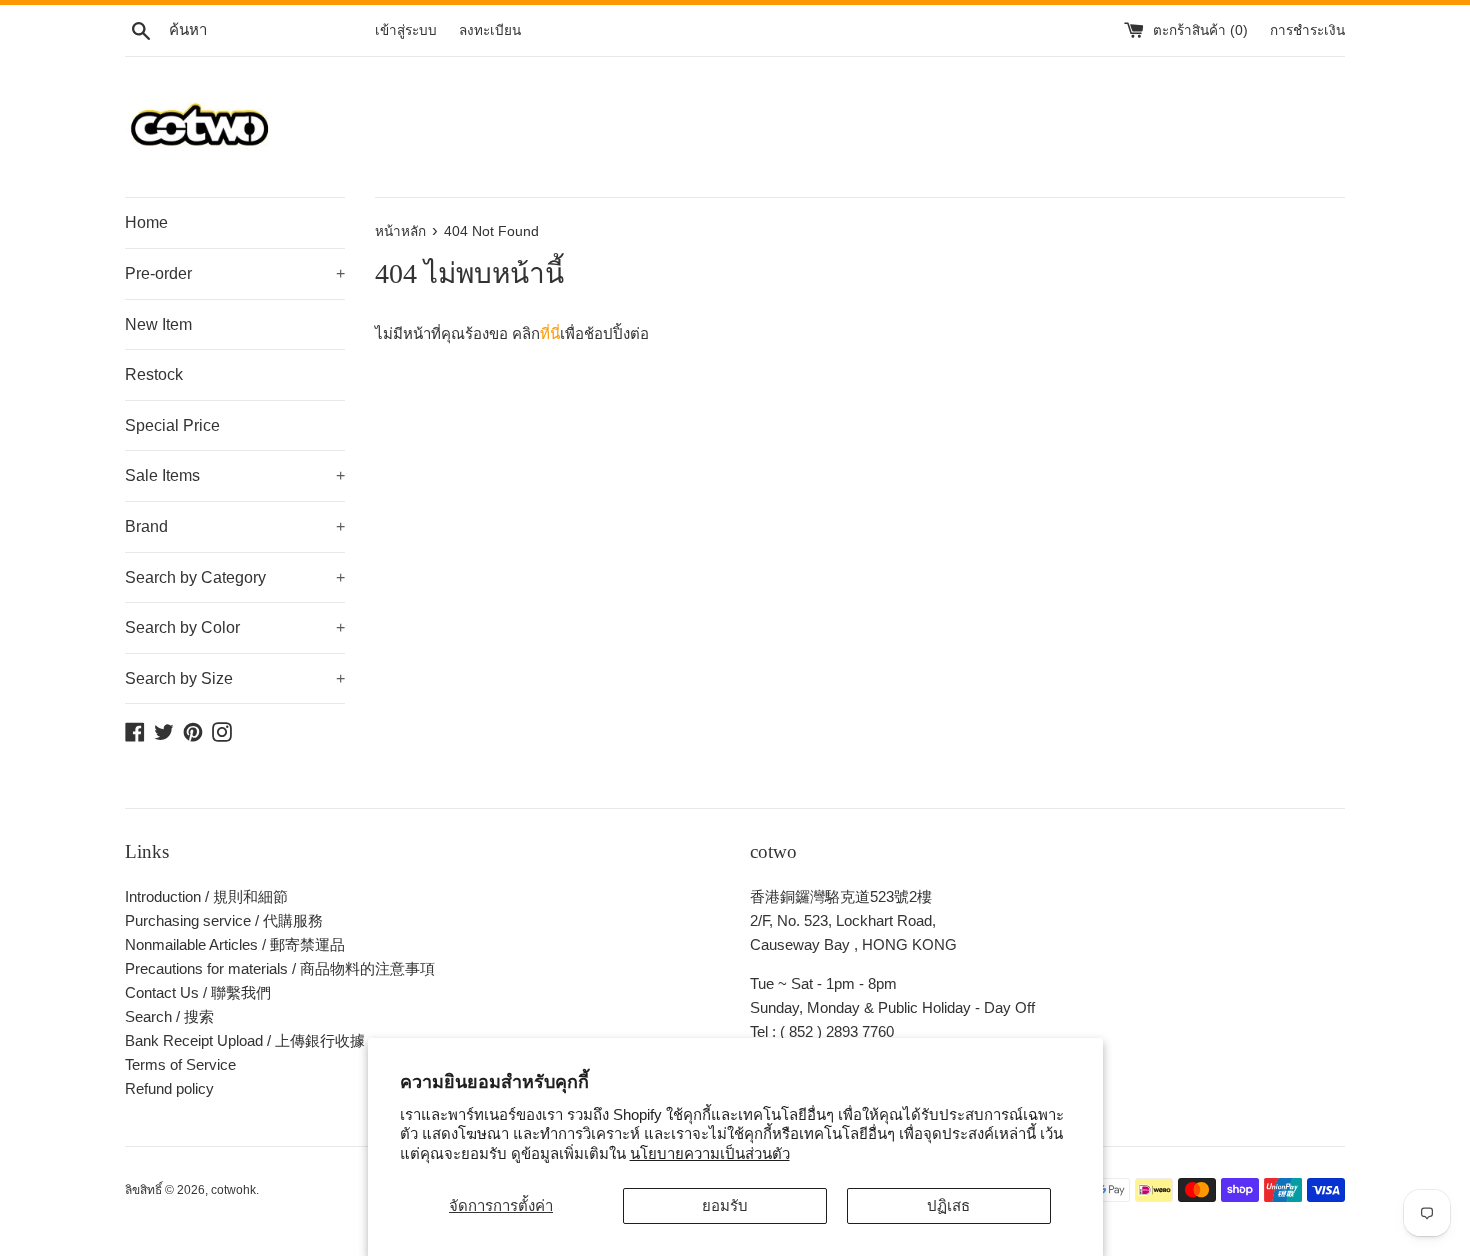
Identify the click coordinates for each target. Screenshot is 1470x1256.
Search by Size (235, 678)
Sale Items (235, 475)
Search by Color (235, 627)
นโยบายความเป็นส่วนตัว (710, 1153)
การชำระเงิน (1307, 30)
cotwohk (233, 1190)
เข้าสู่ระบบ (406, 30)
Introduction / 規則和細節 (206, 896)
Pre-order (235, 273)
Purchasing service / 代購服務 (224, 920)
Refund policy (169, 1088)
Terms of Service (180, 1064)
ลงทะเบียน (490, 30)
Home (146, 222)
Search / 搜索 (169, 1016)
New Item (158, 324)
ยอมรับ (725, 1205)
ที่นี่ (550, 333)
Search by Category (235, 577)
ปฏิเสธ (948, 1205)
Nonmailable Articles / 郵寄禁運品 (235, 944)
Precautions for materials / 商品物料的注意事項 (280, 968)
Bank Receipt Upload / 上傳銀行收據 (245, 1040)
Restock (154, 374)
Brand (235, 526)
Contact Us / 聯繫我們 (198, 992)
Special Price (172, 425)
